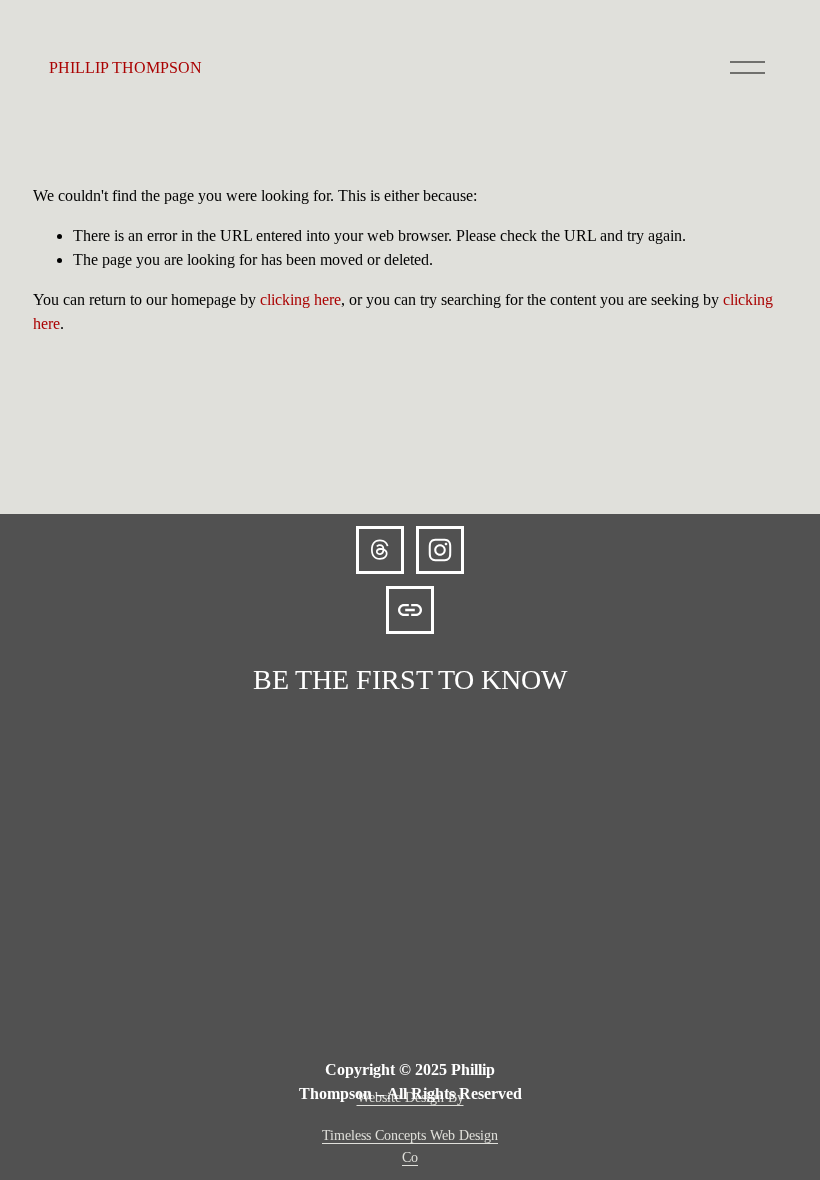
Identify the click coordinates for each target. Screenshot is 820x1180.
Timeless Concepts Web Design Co (410, 1146)
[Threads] (380, 550)
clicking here (300, 299)
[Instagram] (440, 550)
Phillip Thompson (125, 67)
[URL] (410, 610)
